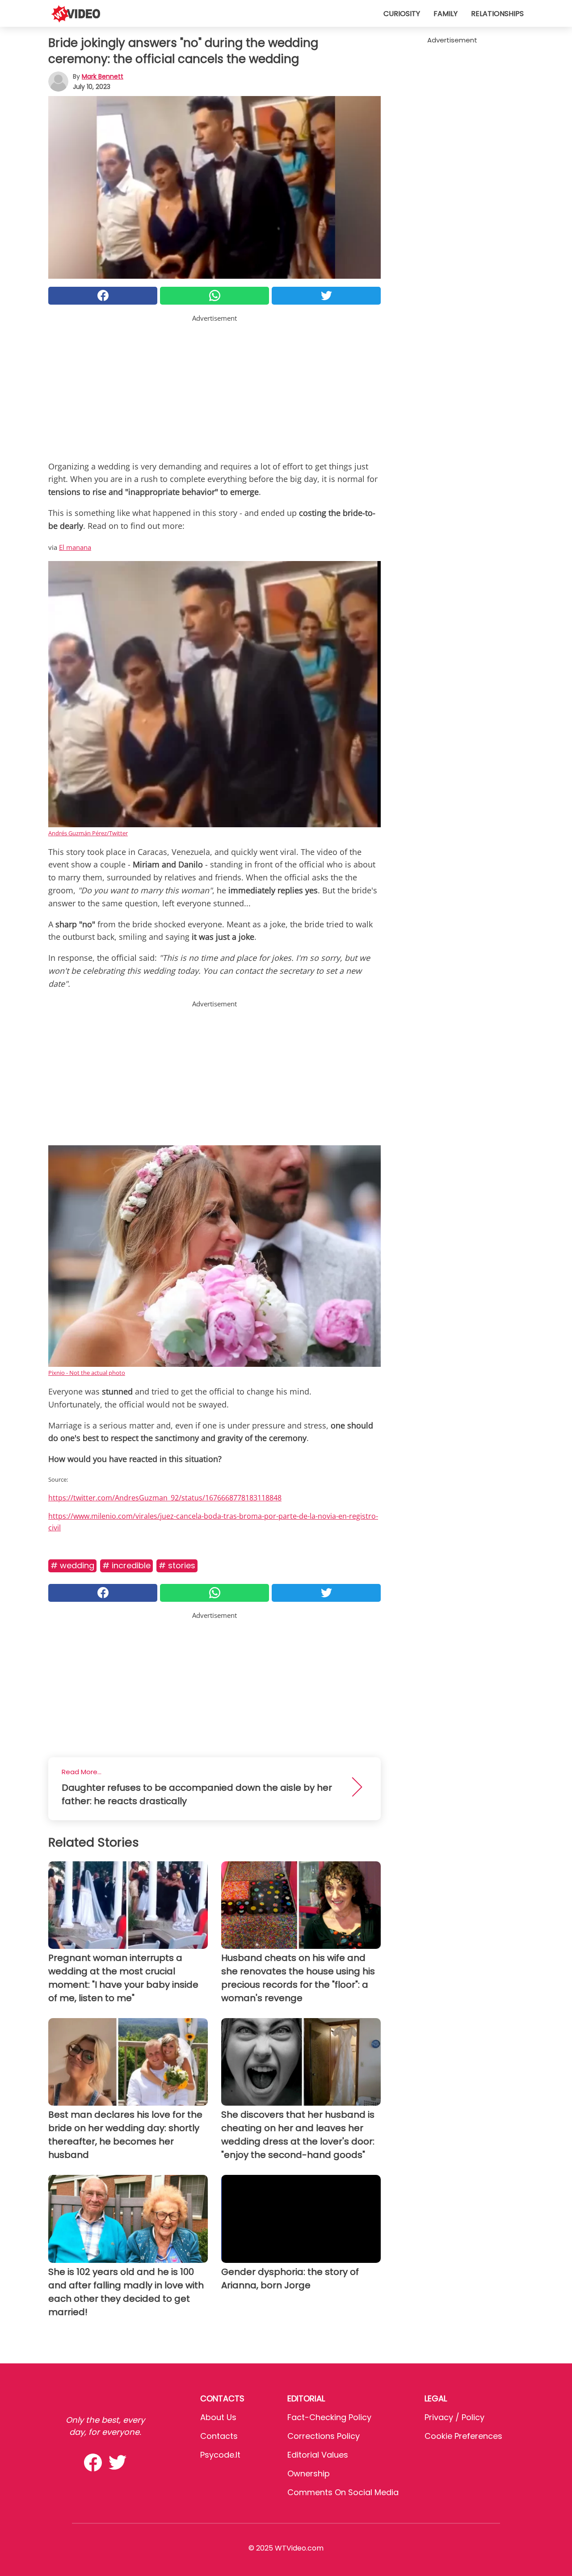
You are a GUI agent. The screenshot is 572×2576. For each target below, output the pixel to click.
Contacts (219, 2436)
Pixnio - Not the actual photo (87, 1373)
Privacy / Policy (454, 2417)
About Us (218, 2417)
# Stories (177, 1565)
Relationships (497, 14)
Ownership (309, 2473)
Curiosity (402, 14)
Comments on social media (343, 2492)
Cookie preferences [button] (463, 2436)
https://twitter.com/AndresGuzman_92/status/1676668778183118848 (165, 1498)
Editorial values (318, 2455)
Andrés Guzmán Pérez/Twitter (88, 833)
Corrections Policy (324, 2436)
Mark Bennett (103, 76)
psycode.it (220, 2455)
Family (446, 14)
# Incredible (126, 1565)
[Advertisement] (214, 386)
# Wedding (72, 1565)
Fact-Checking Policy (329, 2417)
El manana (75, 547)
